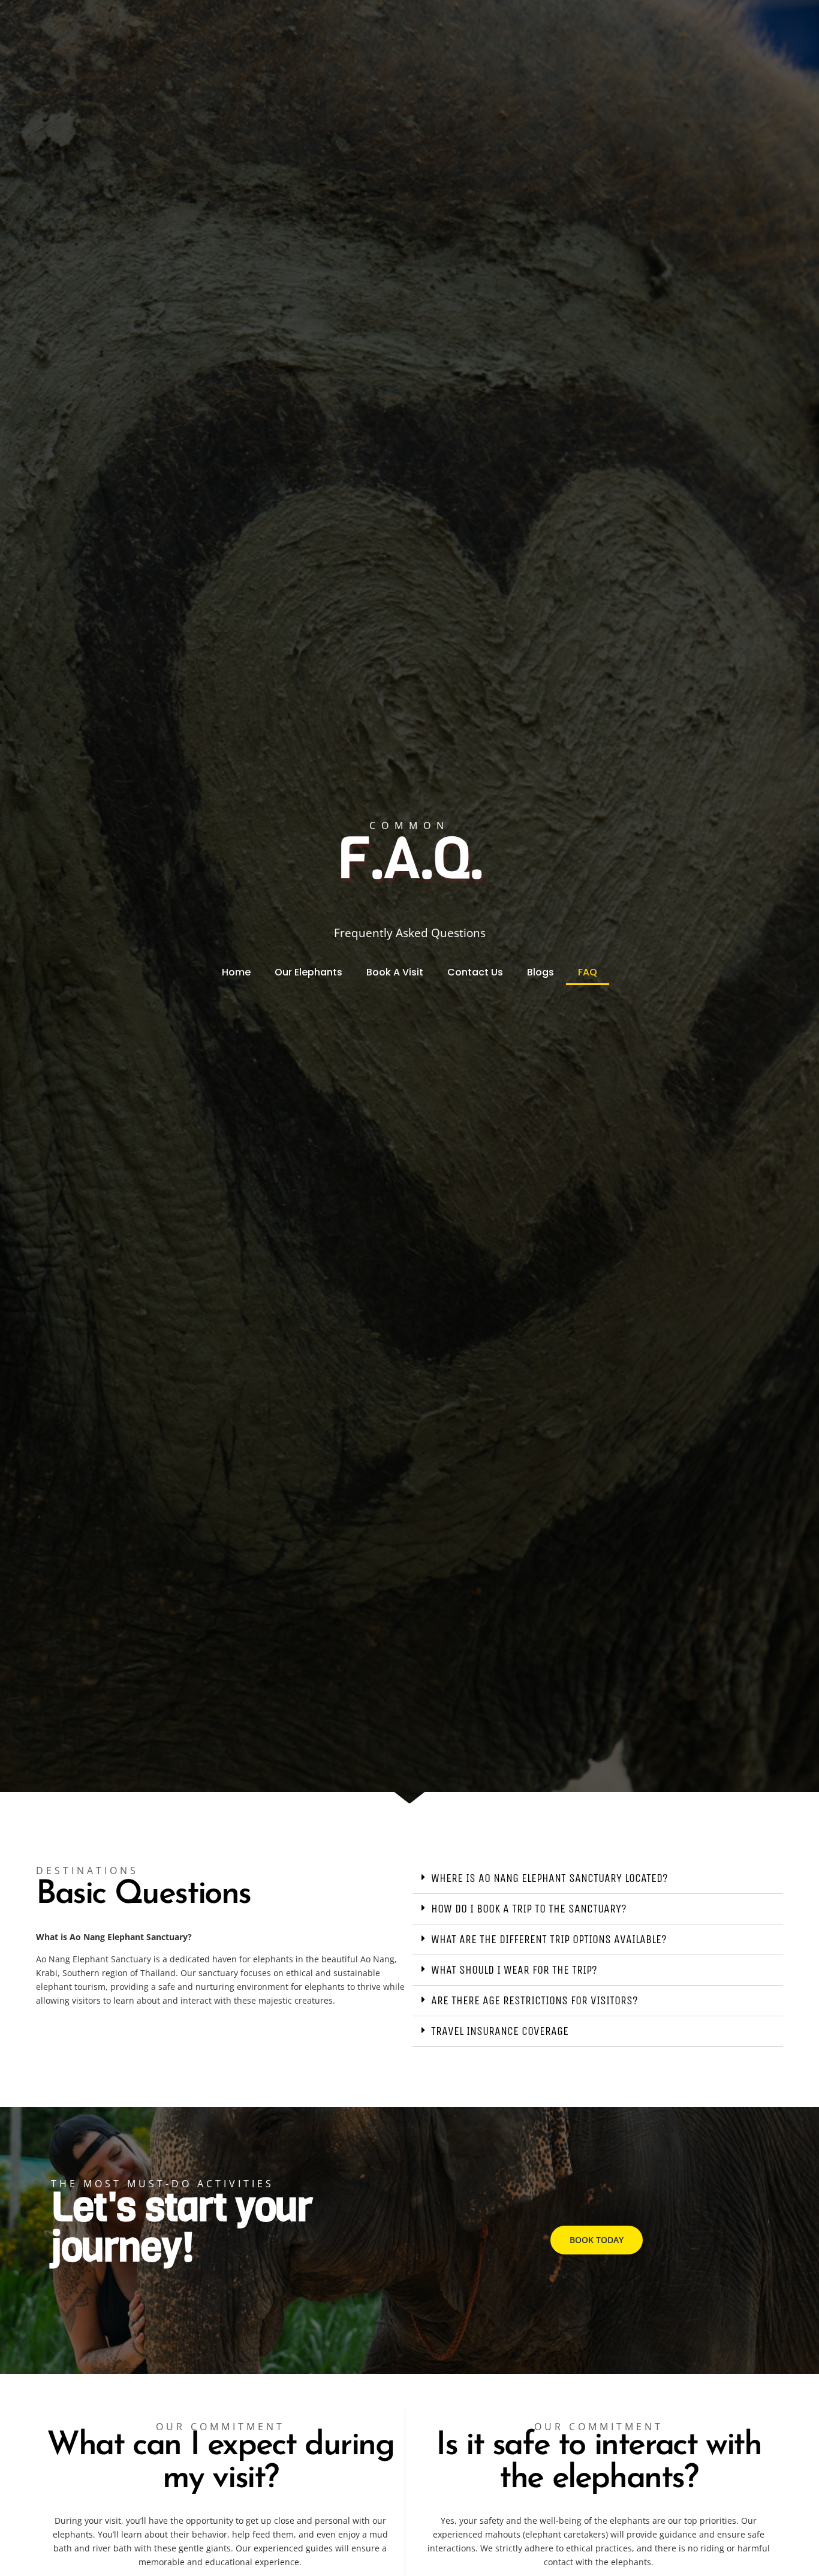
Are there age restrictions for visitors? (535, 2000)
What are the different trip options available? (549, 1939)
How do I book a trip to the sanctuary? (529, 1909)
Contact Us (475, 972)
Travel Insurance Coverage (500, 2031)
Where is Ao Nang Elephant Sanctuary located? (549, 1878)
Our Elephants (308, 972)
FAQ (588, 972)
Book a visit (395, 972)
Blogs (541, 972)
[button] (598, 1879)
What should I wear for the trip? (514, 1970)
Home (236, 972)
